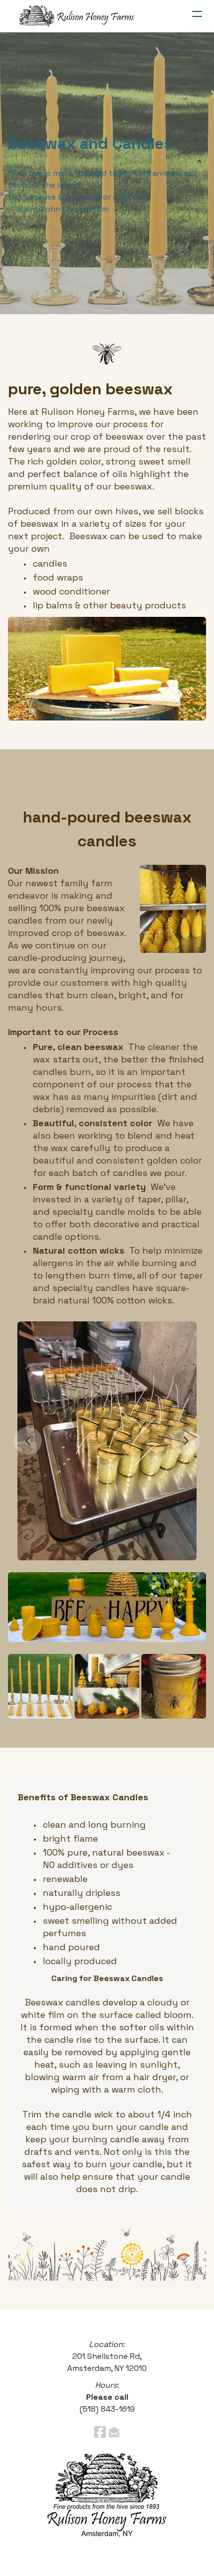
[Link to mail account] (114, 2432)
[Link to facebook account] (100, 2432)
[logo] (77, 16)
